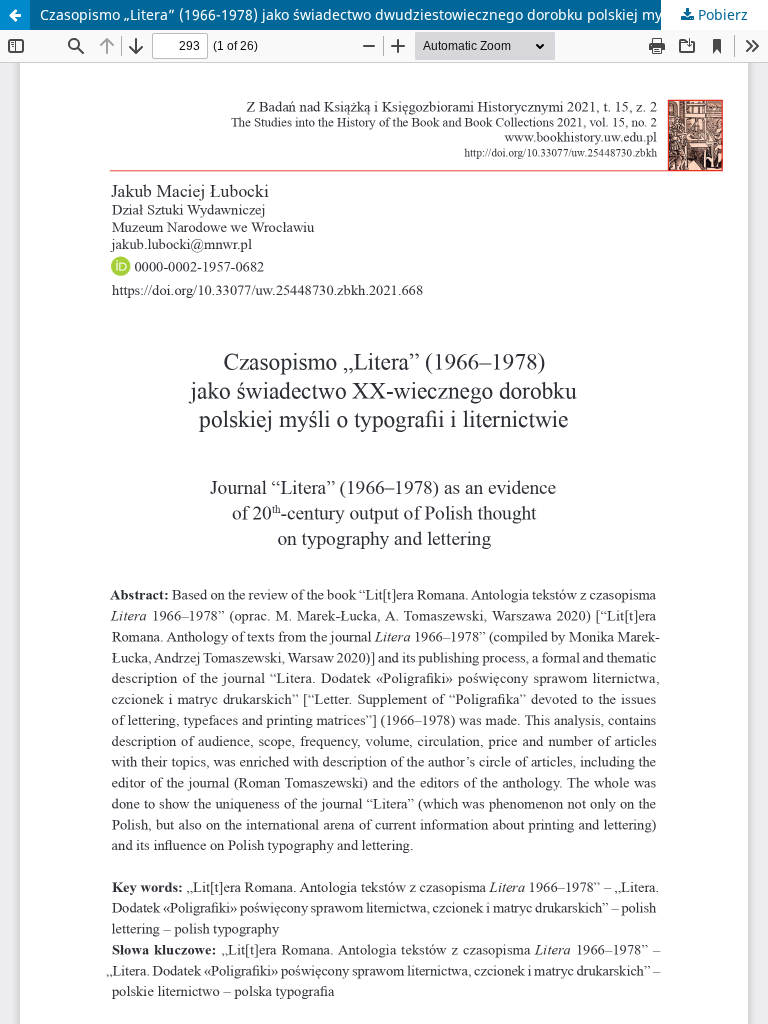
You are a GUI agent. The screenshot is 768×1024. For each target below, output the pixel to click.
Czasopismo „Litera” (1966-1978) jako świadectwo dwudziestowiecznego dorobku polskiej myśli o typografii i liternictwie (404, 14)
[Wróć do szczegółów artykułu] (15, 15)
